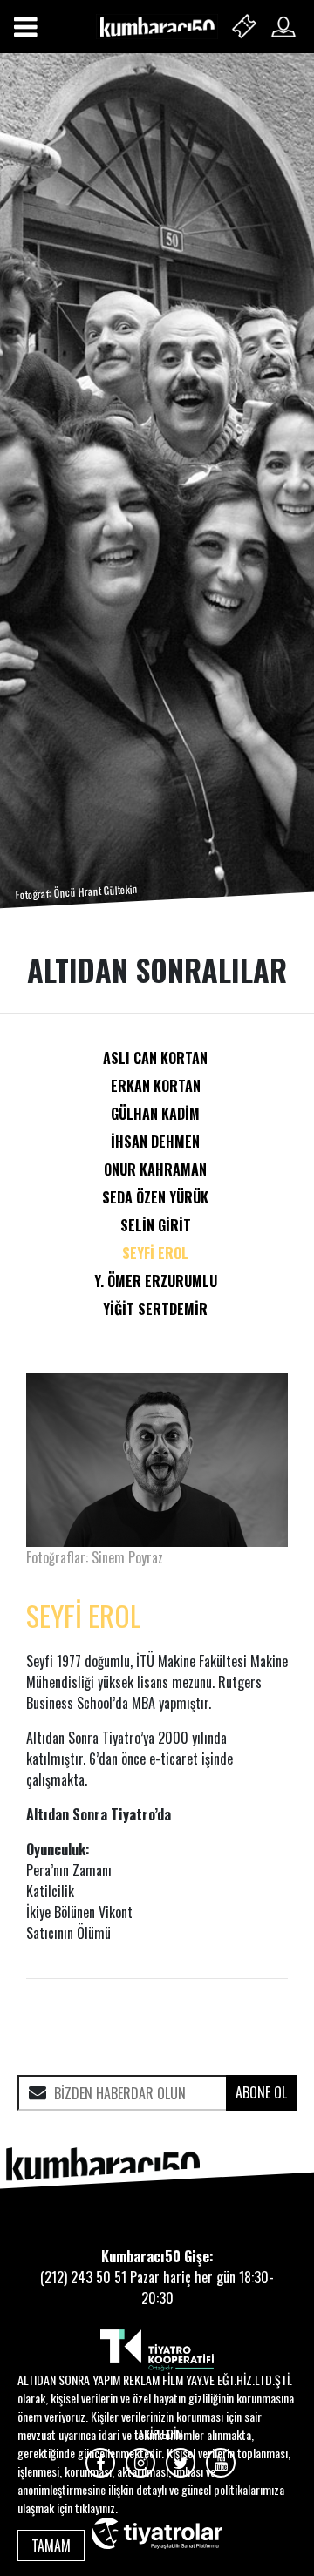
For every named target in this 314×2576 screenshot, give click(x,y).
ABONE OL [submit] (261, 2092)
